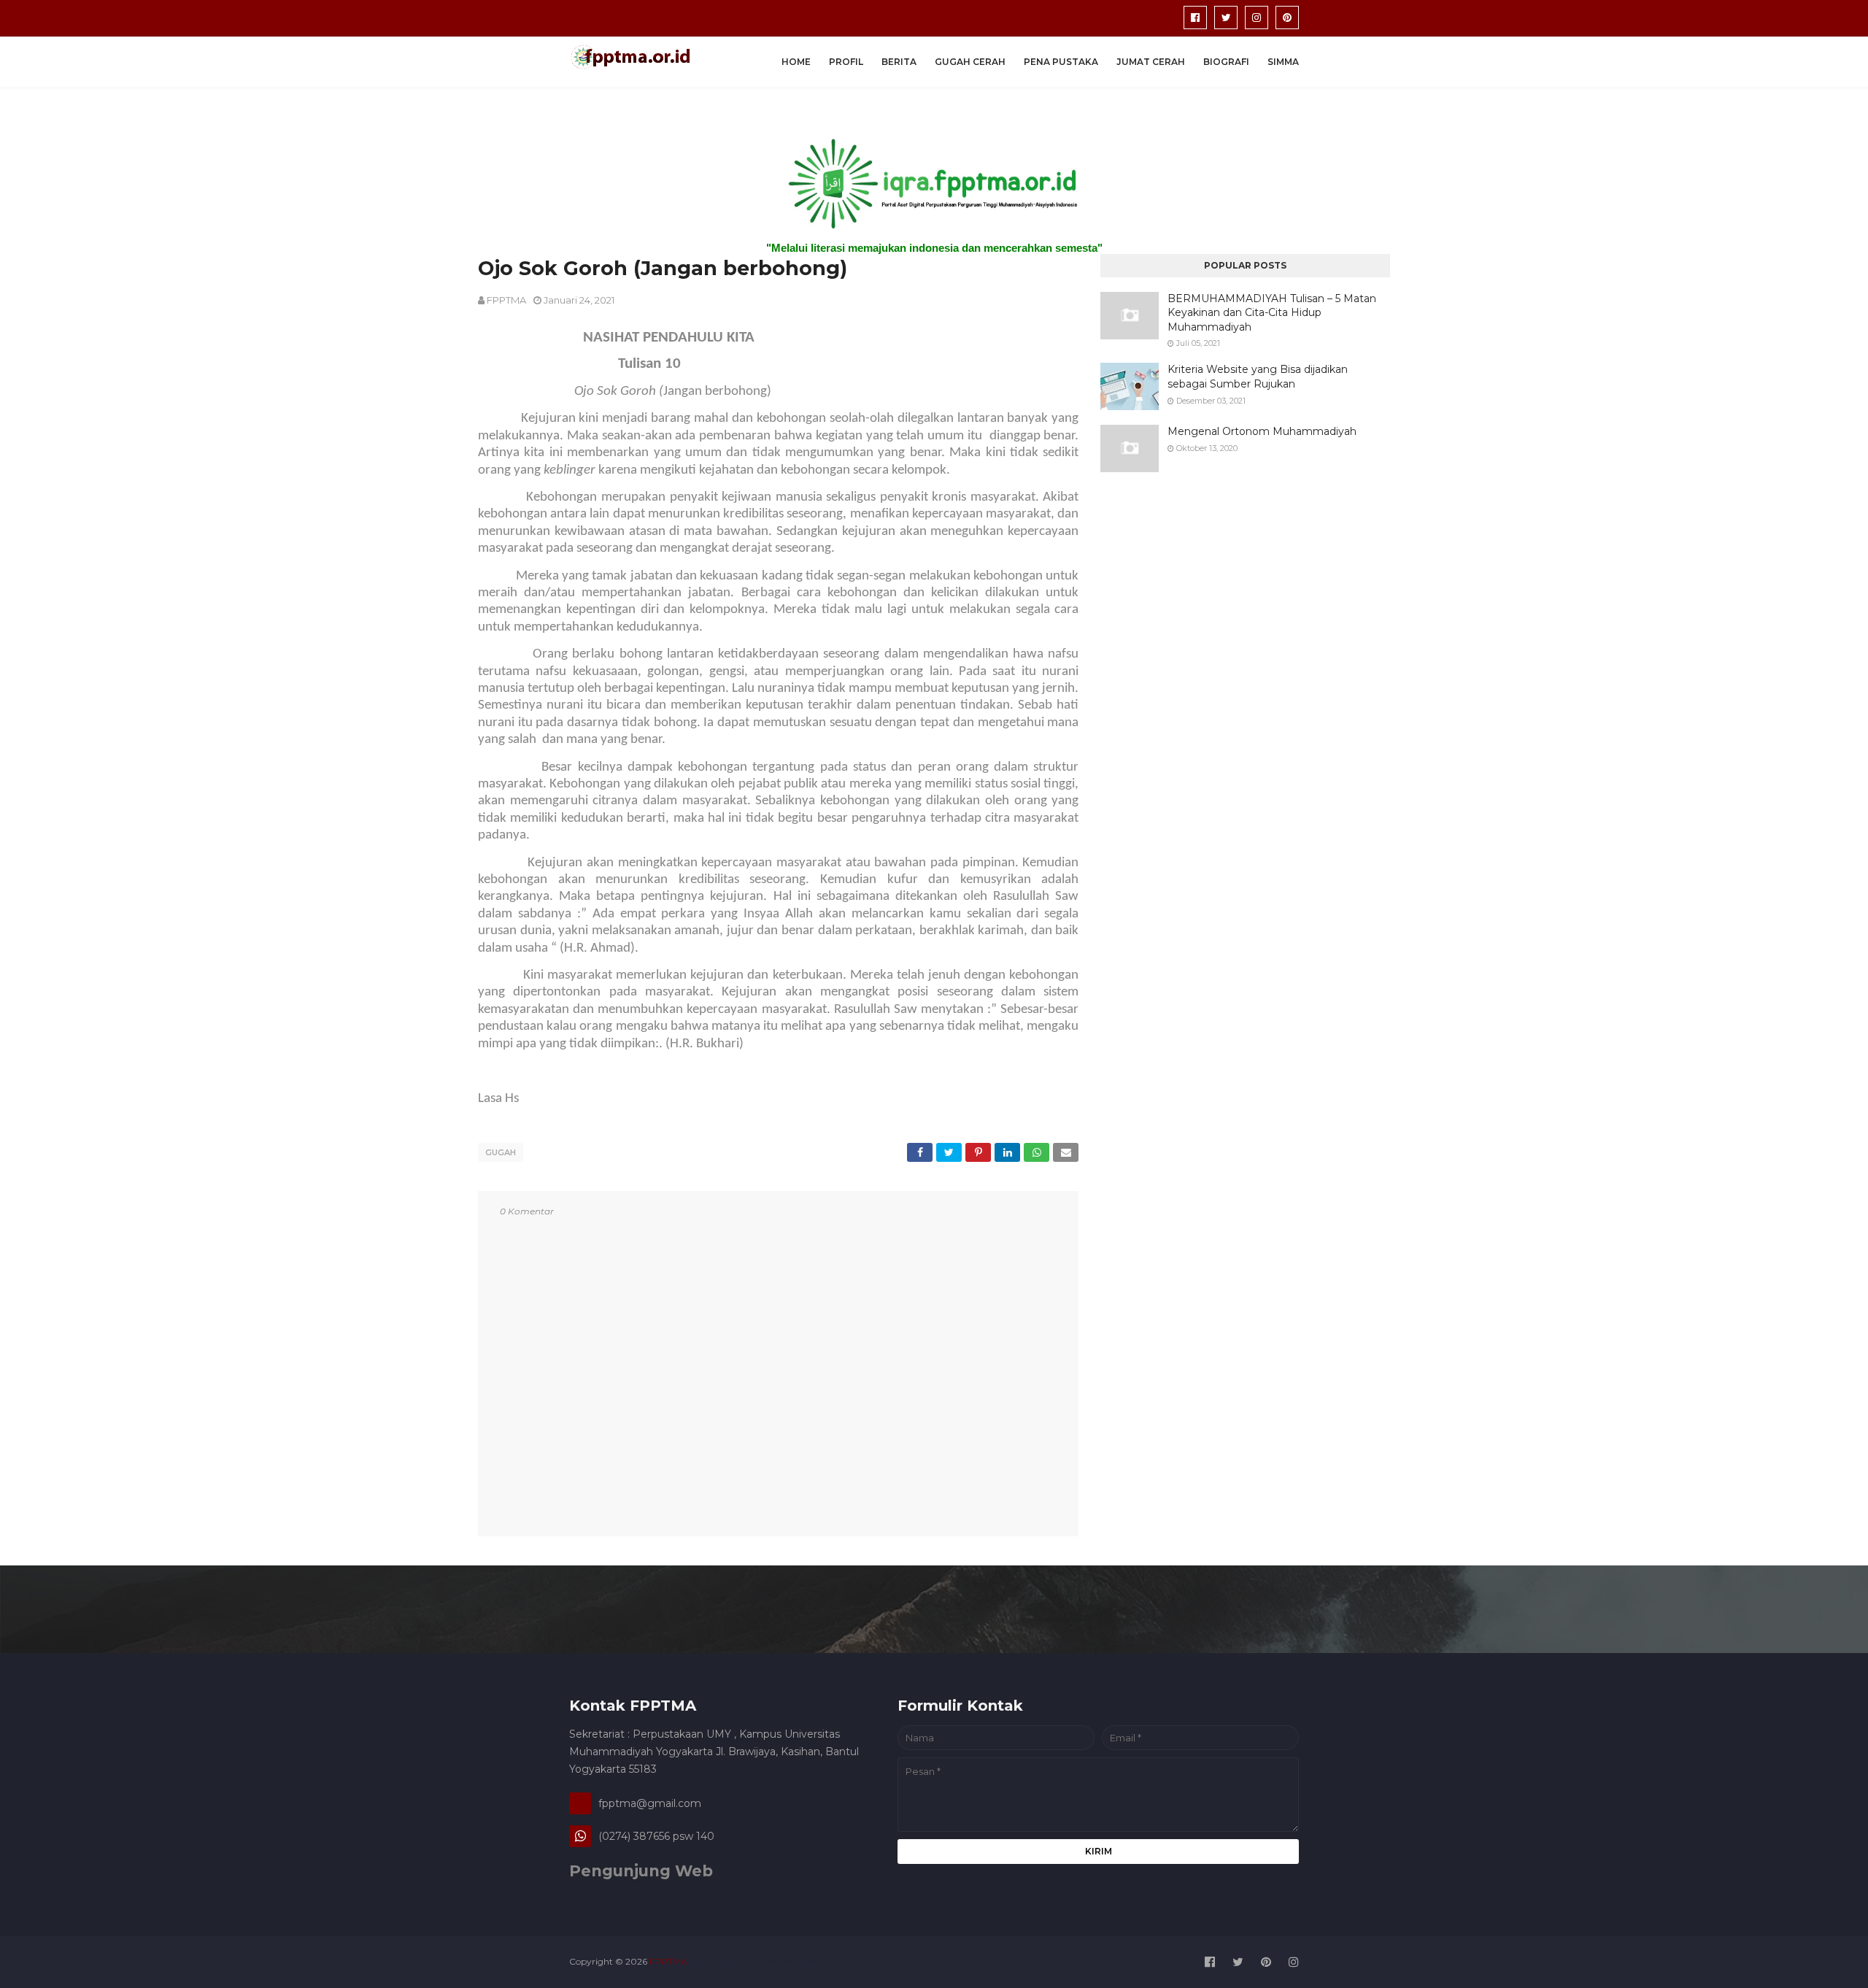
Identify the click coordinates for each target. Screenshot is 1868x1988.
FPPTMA (506, 300)
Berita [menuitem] (899, 62)
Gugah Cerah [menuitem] (970, 62)
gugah (501, 1152)
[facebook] (1195, 18)
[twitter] (1226, 18)
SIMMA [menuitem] (1283, 62)
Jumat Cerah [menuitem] (1151, 62)
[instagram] (1257, 18)
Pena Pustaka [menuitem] (1061, 62)
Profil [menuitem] (846, 62)
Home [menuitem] (796, 62)
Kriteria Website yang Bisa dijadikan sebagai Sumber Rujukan (1258, 377)
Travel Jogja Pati (787, 1961)
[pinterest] (1287, 18)
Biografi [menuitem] (1226, 62)
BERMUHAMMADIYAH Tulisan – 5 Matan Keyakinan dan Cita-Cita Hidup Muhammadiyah (1272, 313)
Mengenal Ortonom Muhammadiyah (1262, 431)
